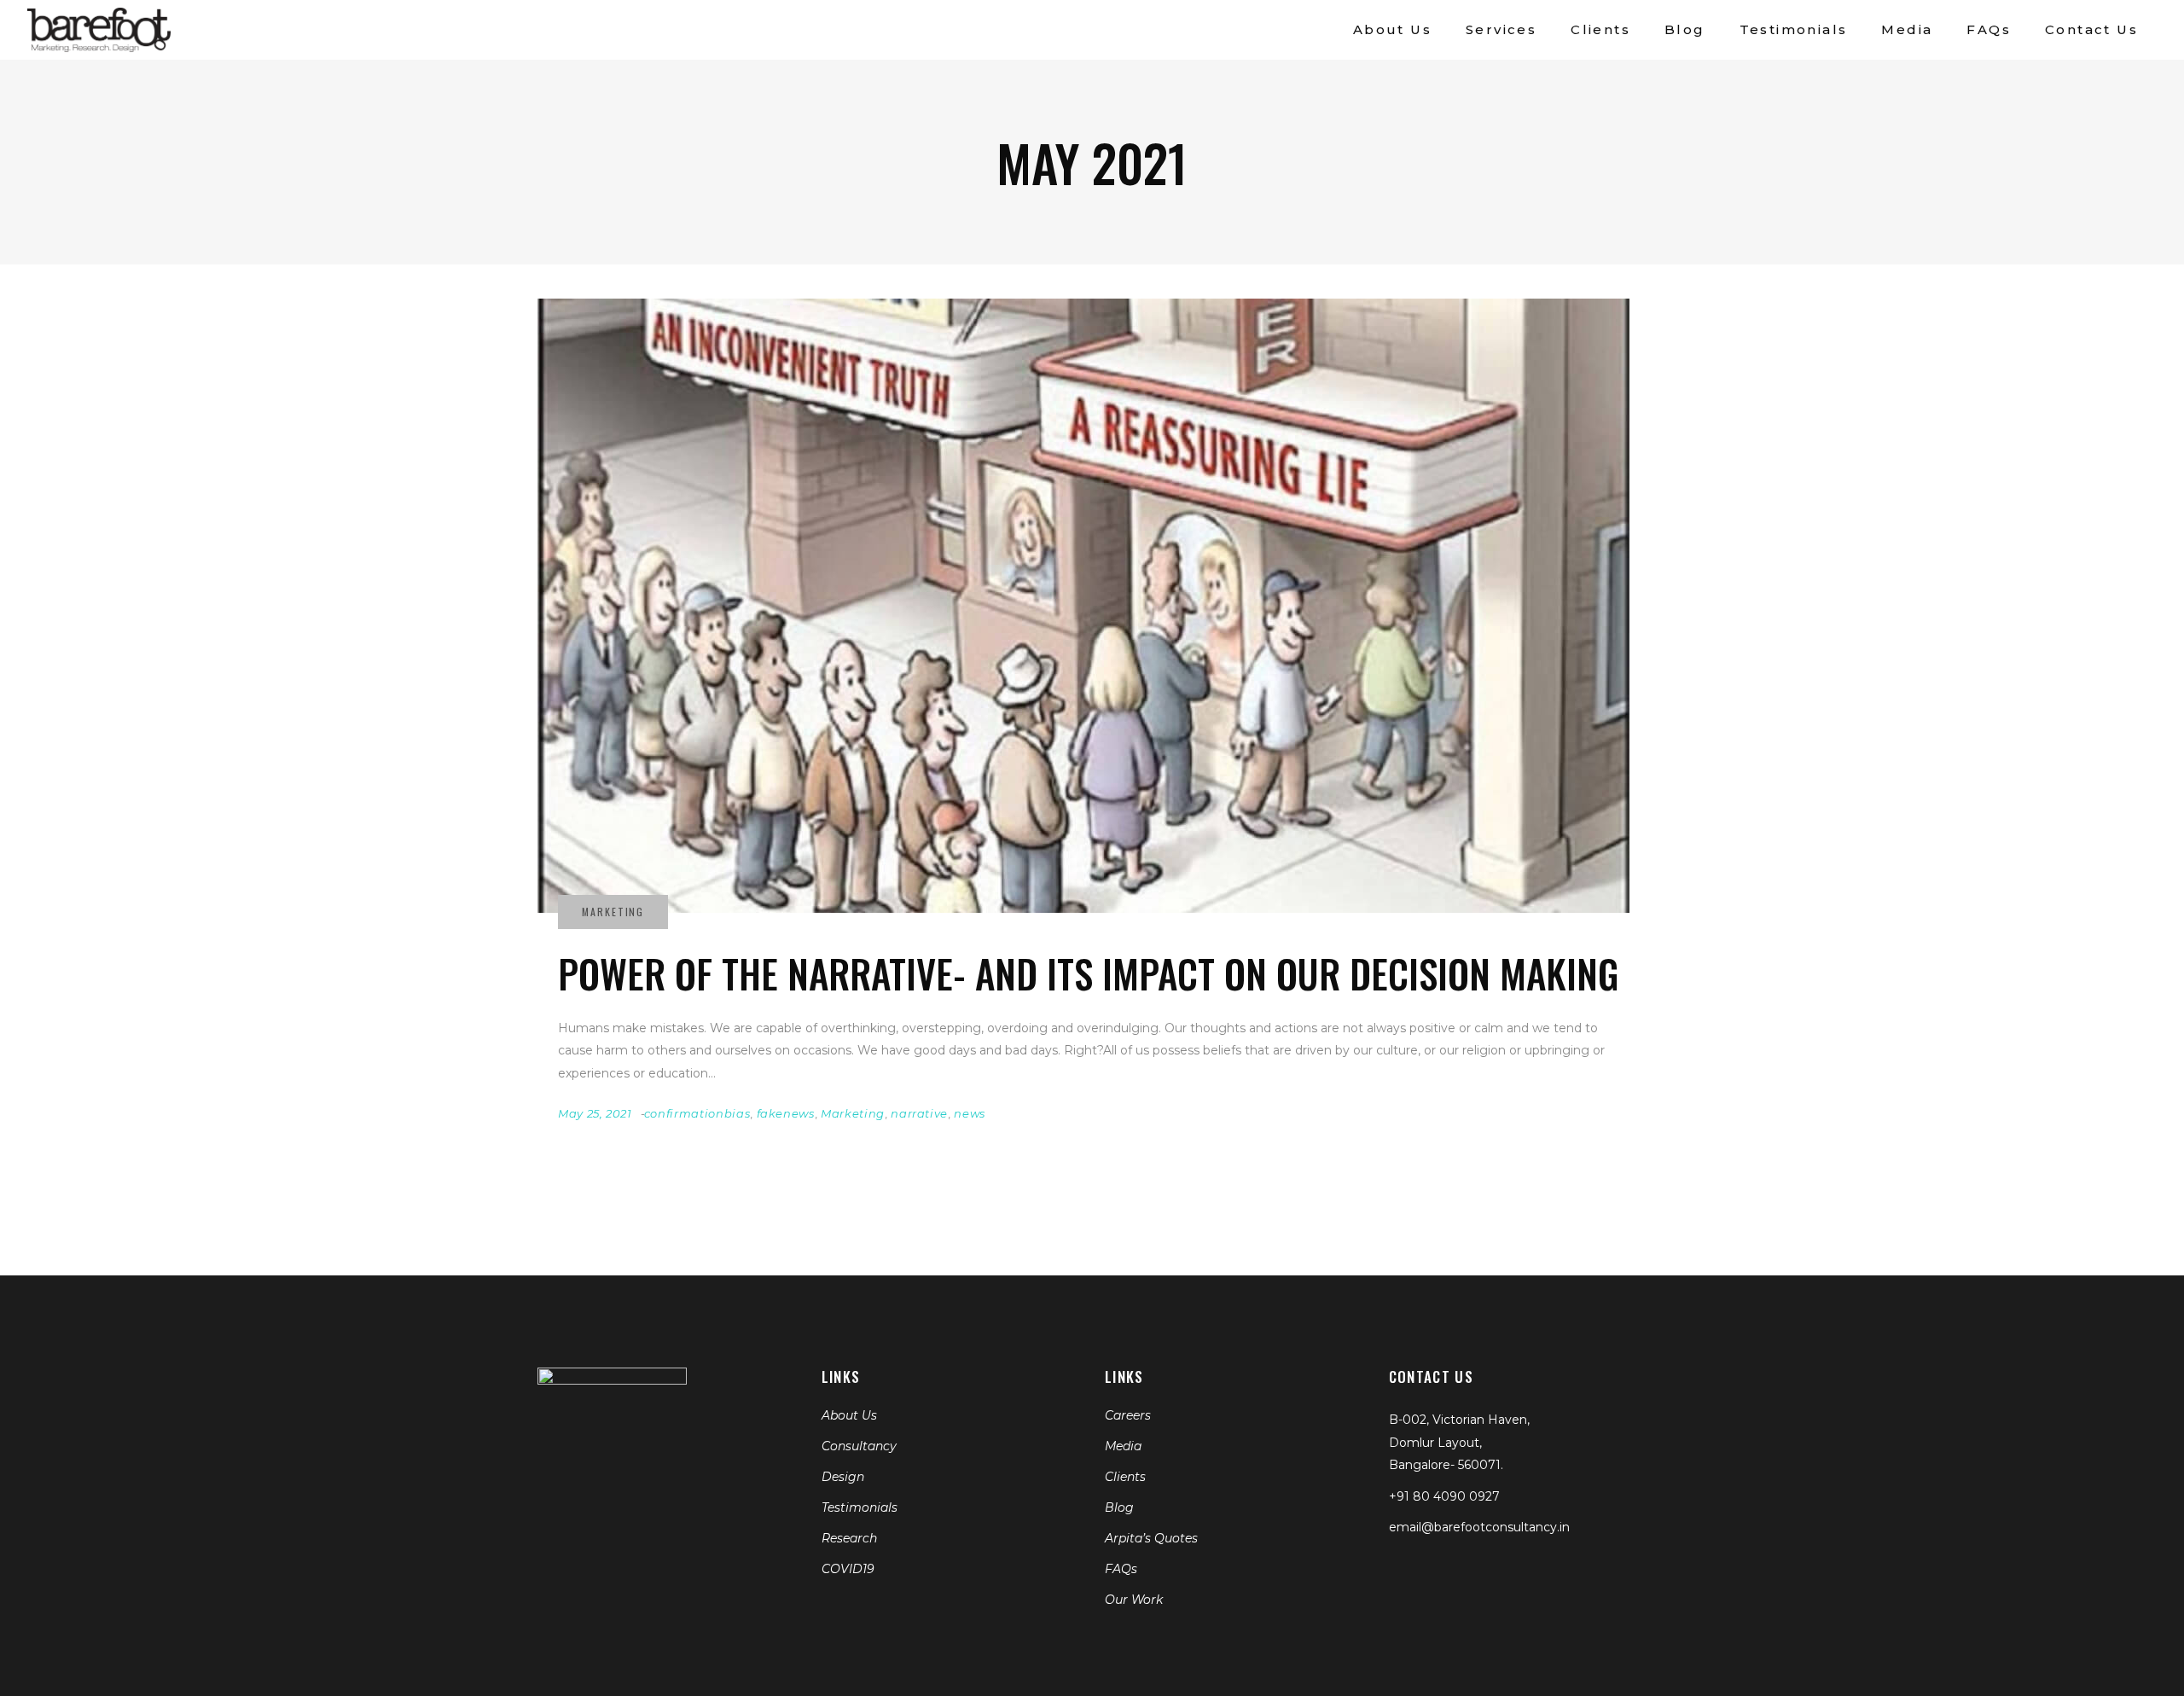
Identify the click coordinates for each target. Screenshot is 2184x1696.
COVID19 (848, 1569)
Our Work (1134, 1600)
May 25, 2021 (595, 1113)
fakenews (786, 1113)
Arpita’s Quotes (1151, 1538)
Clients (1125, 1477)
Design (843, 1477)
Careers (1128, 1415)
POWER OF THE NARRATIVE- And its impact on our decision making (1089, 973)
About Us (849, 1415)
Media (1123, 1446)
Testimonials (860, 1507)
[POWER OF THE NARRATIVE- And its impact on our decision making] (1083, 606)
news (970, 1113)
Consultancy (859, 1446)
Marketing (853, 1113)
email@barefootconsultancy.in (1479, 1527)
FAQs (1121, 1569)
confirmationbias (697, 1113)
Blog (1119, 1507)
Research (849, 1538)
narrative (919, 1113)
